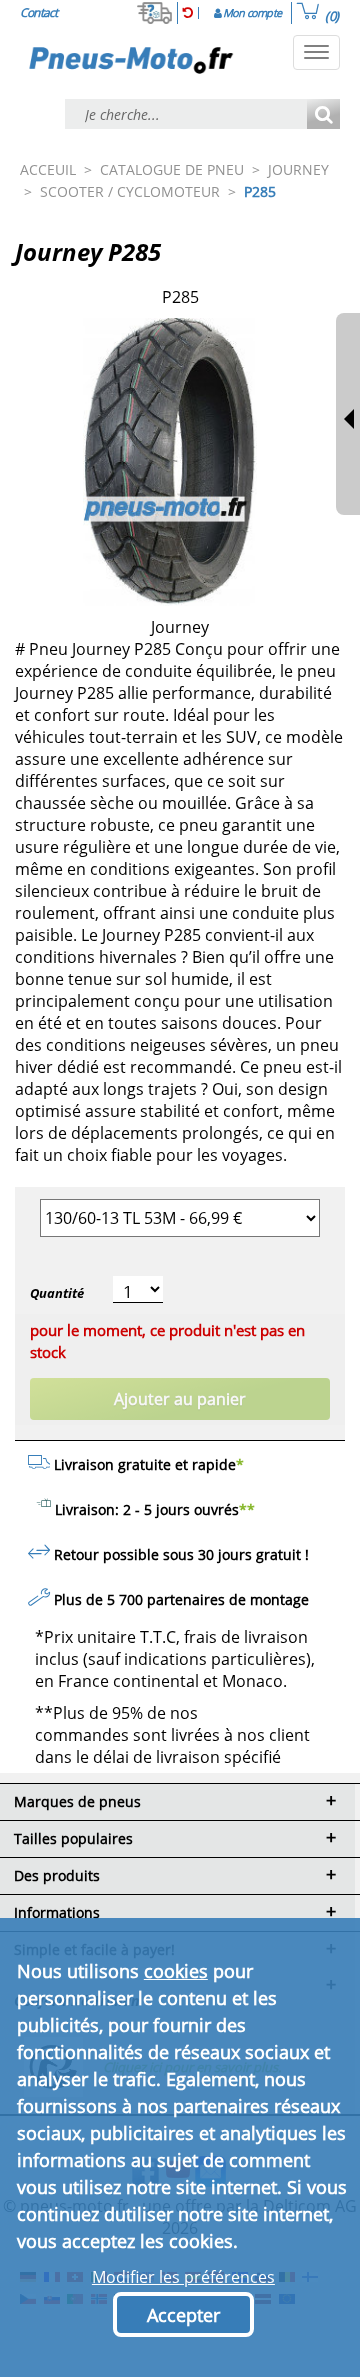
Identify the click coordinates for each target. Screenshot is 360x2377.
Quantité (57, 1293)
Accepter (183, 2315)
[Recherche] (323, 115)
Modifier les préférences (183, 2277)
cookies (176, 1971)
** (247, 1509)
